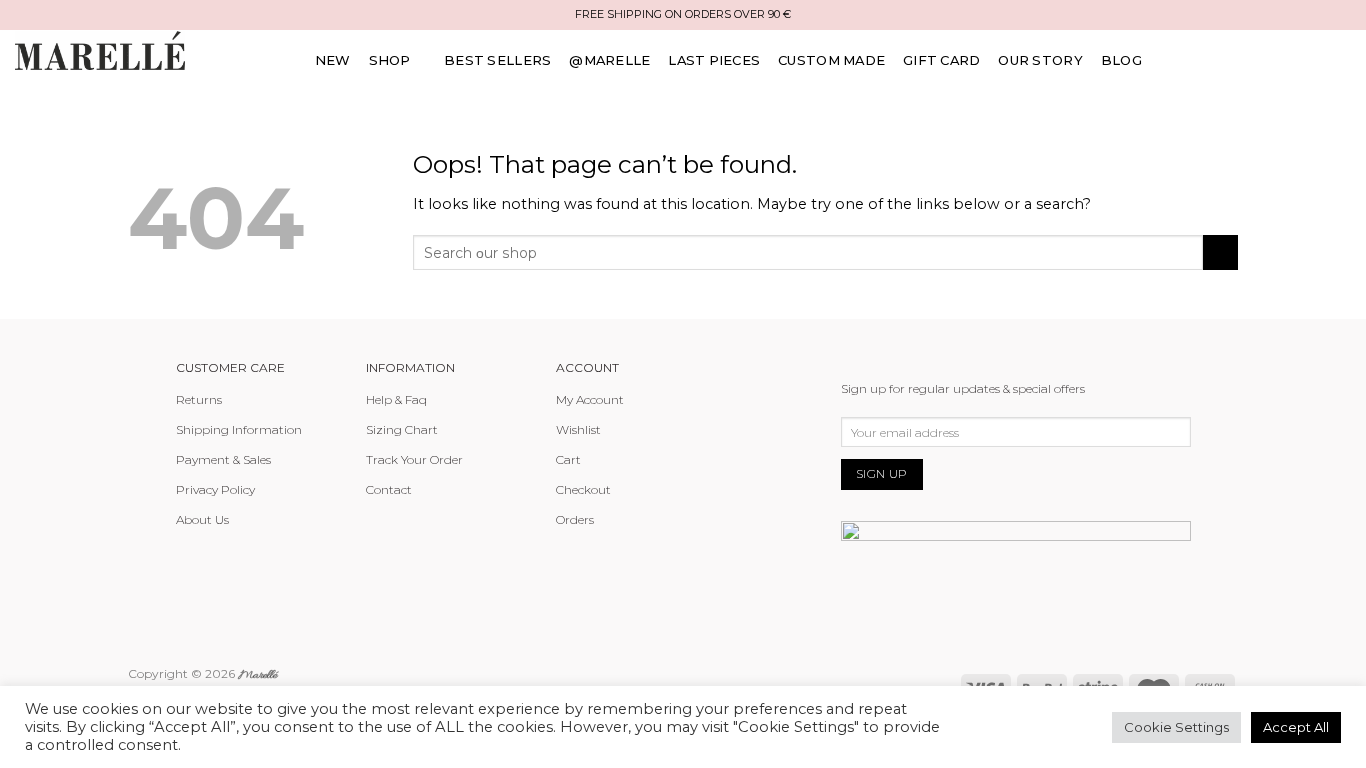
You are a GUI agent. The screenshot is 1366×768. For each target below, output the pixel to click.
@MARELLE (609, 60)
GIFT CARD (941, 60)
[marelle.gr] (100, 50)
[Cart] (1343, 60)
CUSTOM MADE (831, 60)
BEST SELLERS (497, 60)
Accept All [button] (1296, 727)
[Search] (1248, 60)
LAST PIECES (714, 60)
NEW (333, 60)
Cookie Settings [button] (1176, 727)
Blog (1121, 60)
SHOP (390, 60)
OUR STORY (1040, 60)
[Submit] (1220, 253)
